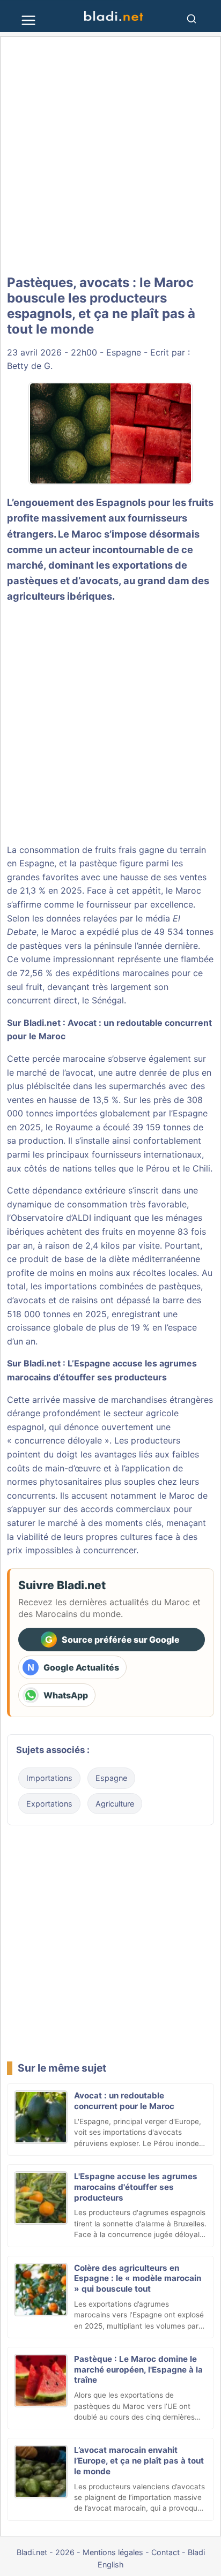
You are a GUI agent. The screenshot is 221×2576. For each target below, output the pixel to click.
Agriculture (115, 1804)
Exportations (49, 1804)
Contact (165, 2552)
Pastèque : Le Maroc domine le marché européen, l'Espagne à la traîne (138, 2370)
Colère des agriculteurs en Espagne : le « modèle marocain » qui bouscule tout (138, 2279)
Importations (49, 1778)
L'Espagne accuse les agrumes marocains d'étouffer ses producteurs (136, 2187)
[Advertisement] (110, 156)
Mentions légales (113, 2552)
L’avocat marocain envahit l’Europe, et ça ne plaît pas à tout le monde (139, 2461)
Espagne (124, 352)
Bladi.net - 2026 (46, 2552)
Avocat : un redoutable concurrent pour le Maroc (124, 2101)
